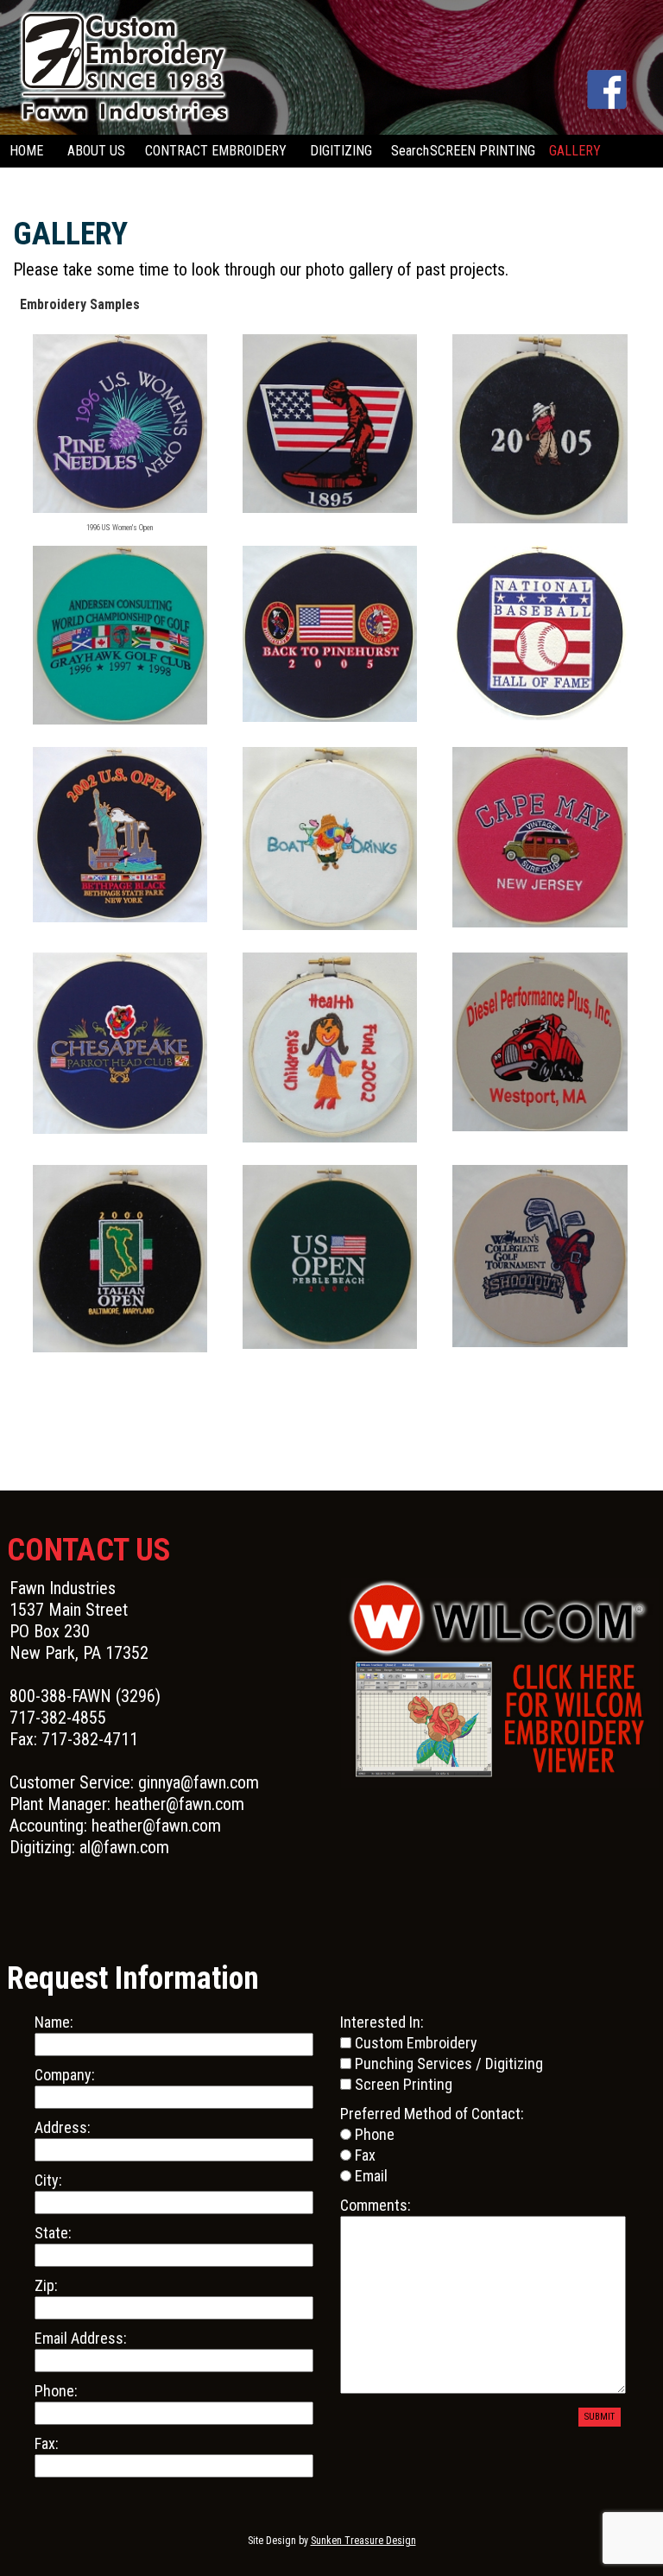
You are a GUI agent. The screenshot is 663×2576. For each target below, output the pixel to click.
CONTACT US (43, 184)
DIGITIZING (341, 151)
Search (410, 151)
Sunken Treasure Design (363, 2541)
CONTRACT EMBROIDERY (216, 151)
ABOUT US (96, 151)
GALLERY (575, 151)
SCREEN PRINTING (483, 151)
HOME (26, 151)
